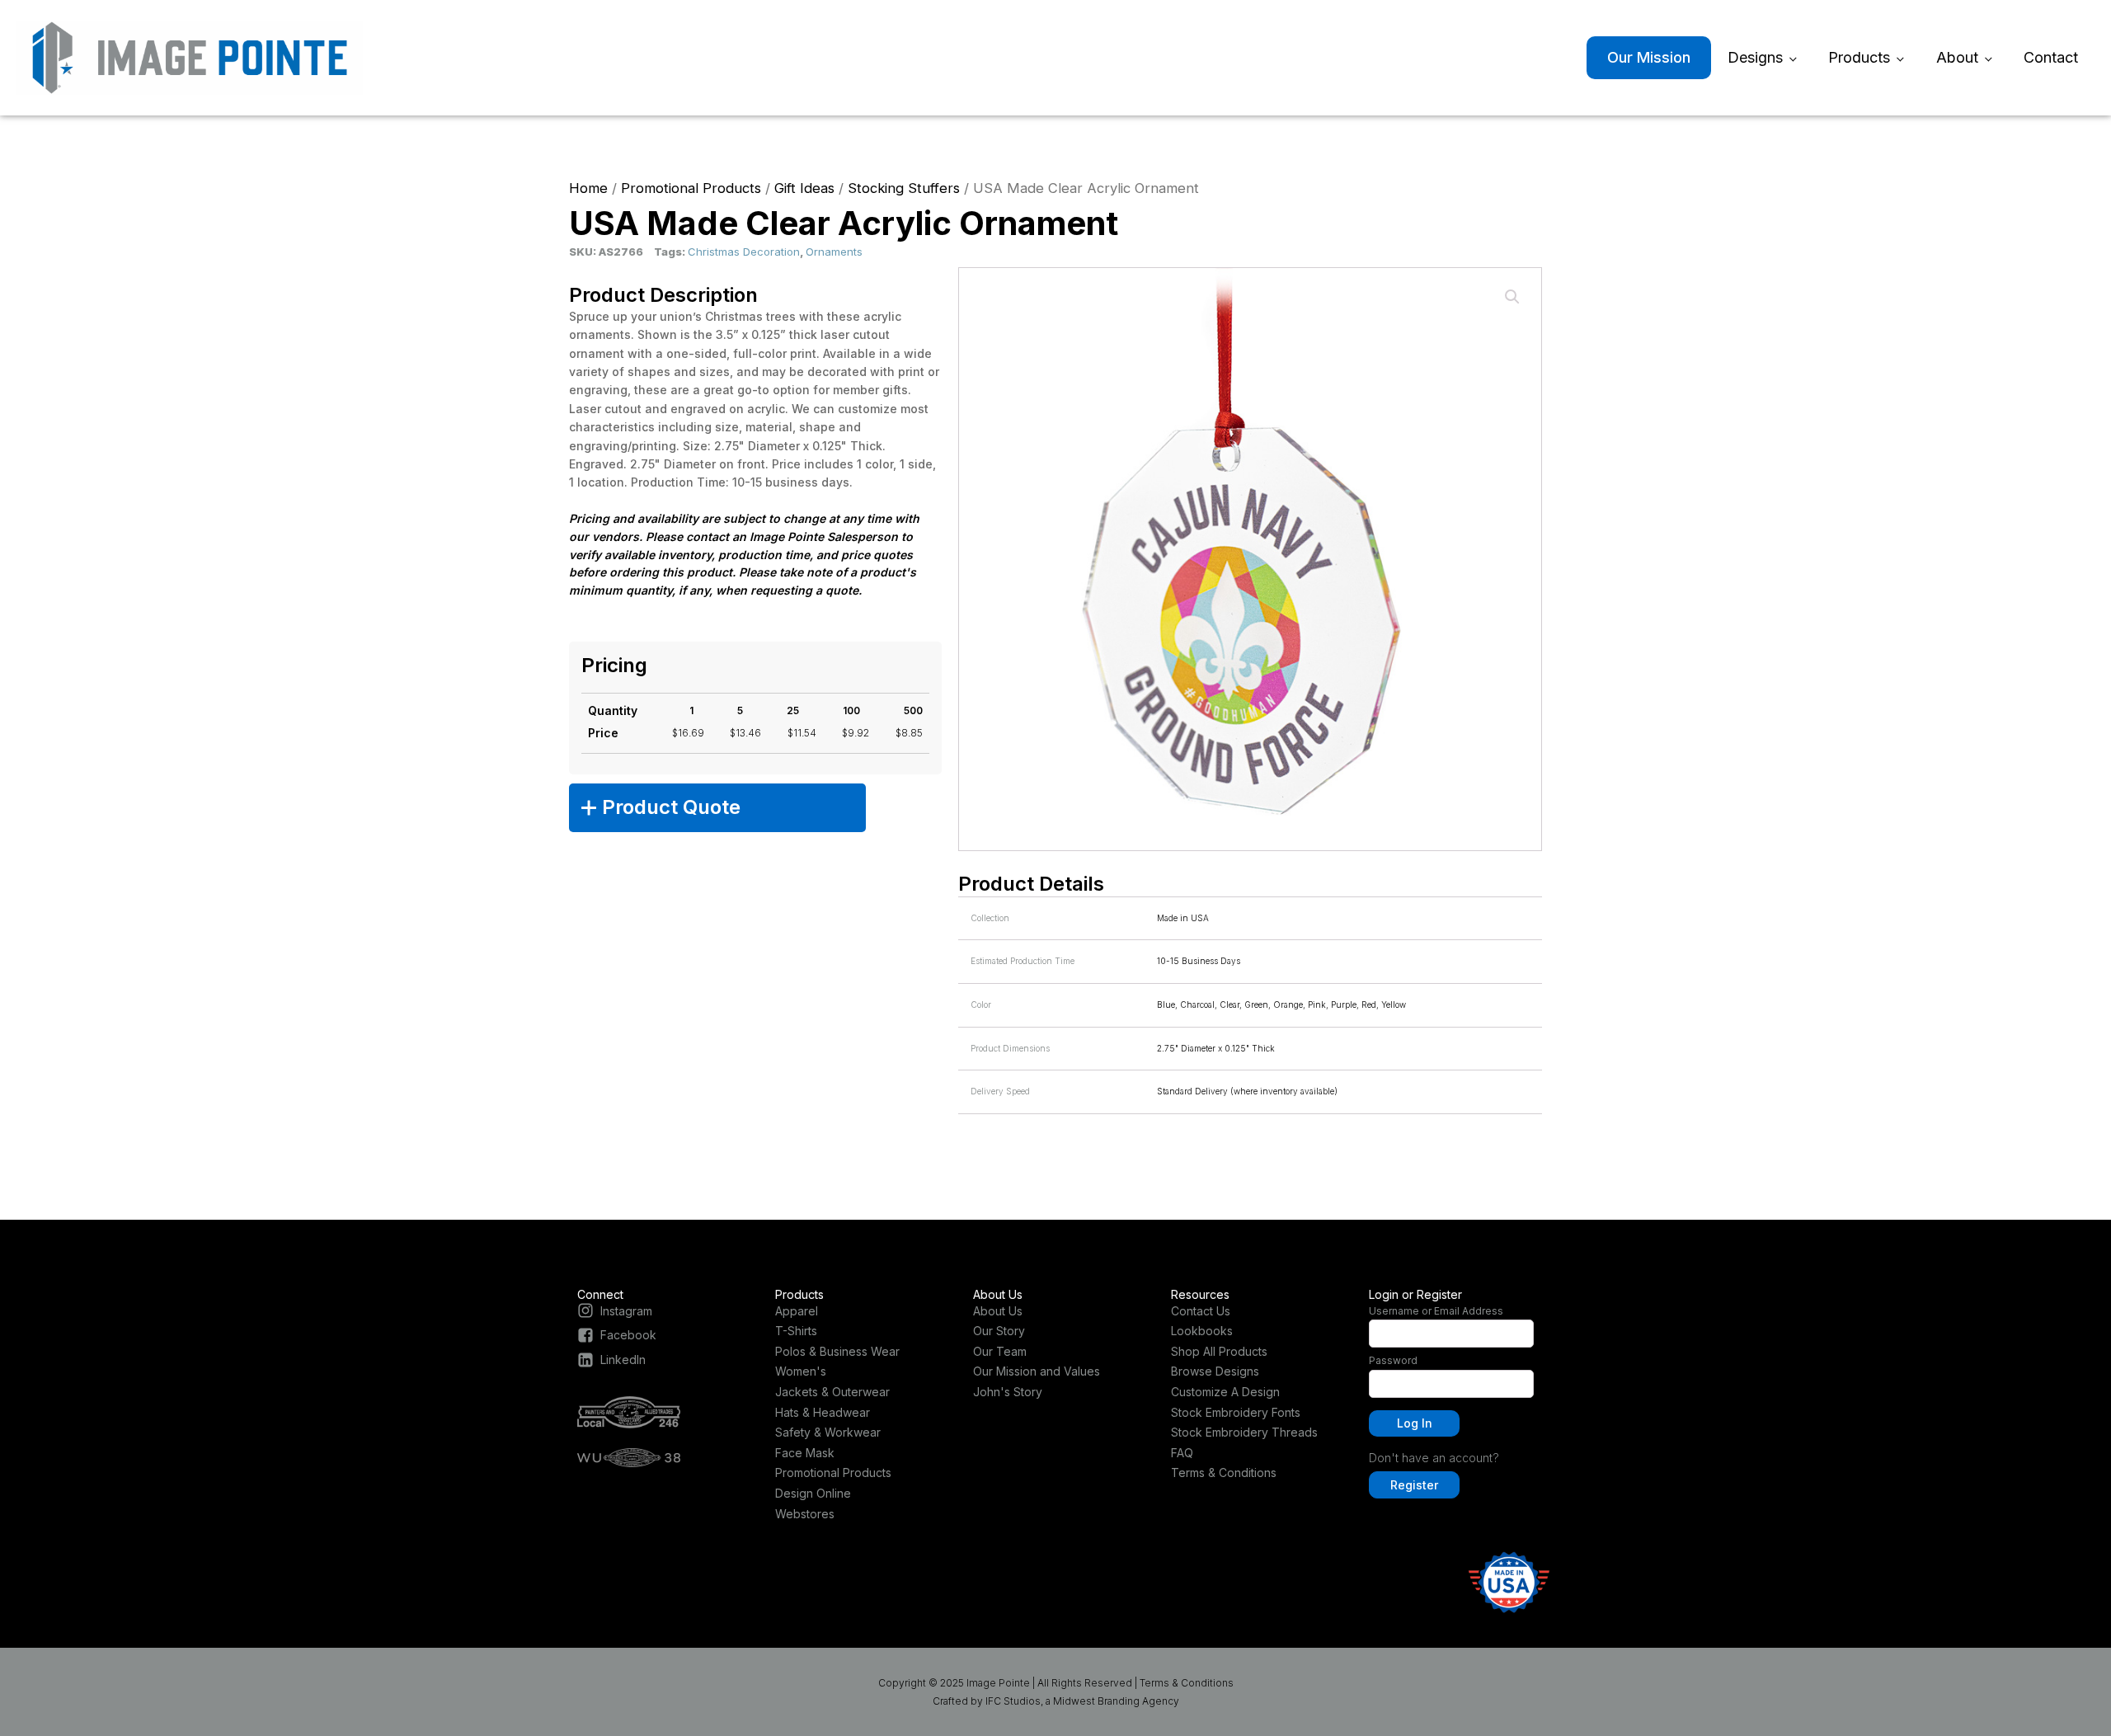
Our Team (1000, 1351)
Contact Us (1201, 1311)
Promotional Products (691, 188)
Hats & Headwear (823, 1412)
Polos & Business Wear (837, 1351)
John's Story (1008, 1392)
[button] (1512, 297)
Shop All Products (1219, 1351)
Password (1393, 1360)
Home (588, 188)
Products (1859, 57)
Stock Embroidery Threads (1244, 1432)
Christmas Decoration (744, 252)
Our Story (999, 1331)
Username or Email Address (1436, 1311)
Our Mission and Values (1037, 1371)
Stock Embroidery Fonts (1236, 1412)
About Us (998, 1311)
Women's (801, 1371)
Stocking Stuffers (904, 188)
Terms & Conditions (1224, 1473)
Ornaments (834, 252)
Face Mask (805, 1453)
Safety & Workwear (828, 1432)
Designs (1755, 57)
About (1957, 57)
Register (1414, 1485)
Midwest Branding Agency (1116, 1701)
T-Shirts (796, 1331)
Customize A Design (1225, 1392)
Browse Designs (1215, 1371)
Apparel (797, 1311)
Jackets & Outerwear (832, 1392)
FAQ (1182, 1453)
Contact (2051, 57)
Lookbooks (1202, 1331)
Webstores (805, 1514)
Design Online (813, 1493)
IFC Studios (1013, 1701)
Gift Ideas (804, 188)
